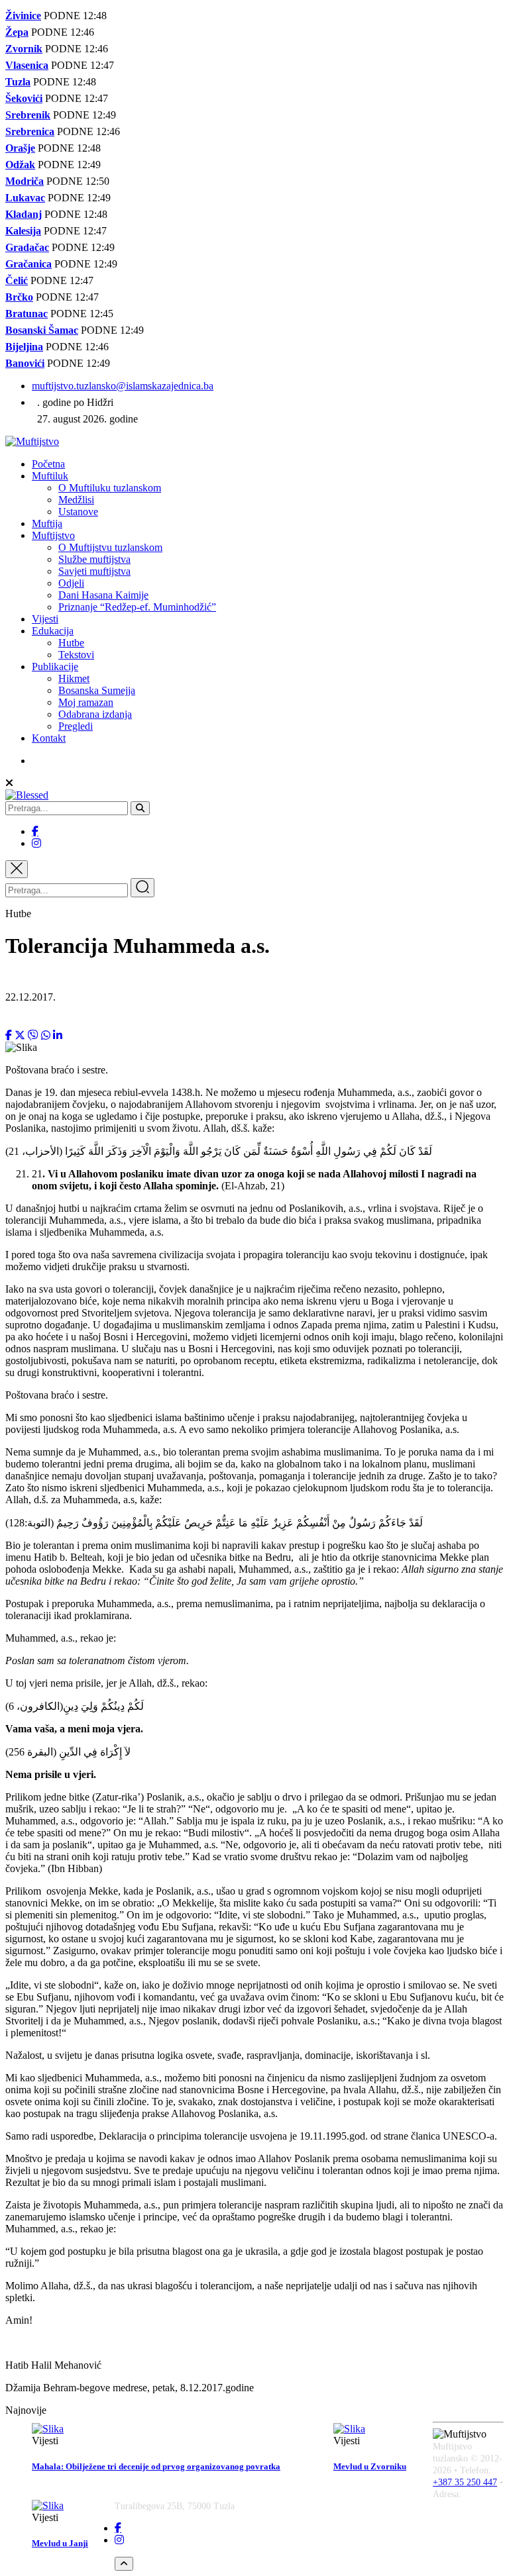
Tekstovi (76, 655)
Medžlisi (76, 500)
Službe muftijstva (94, 559)
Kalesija (23, 231)
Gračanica (28, 264)
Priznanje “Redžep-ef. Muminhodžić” (137, 607)
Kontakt (49, 738)
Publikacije (55, 667)
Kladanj (24, 214)
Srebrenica (30, 131)
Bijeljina (24, 347)
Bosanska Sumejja (97, 690)
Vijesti (45, 619)
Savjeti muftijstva (94, 571)
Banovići (25, 363)
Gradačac (27, 247)
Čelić (17, 280)
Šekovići (24, 98)
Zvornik (24, 49)
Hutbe (71, 643)
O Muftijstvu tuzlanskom (110, 547)
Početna (48, 464)
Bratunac (27, 314)
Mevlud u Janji (60, 2543)
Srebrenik (28, 115)
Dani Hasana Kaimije (103, 595)
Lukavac (25, 198)
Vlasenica (27, 65)
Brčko (19, 297)
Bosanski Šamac (42, 330)
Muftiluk (50, 476)
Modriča (25, 181)
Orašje (20, 148)
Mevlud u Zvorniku (370, 2466)
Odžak (20, 165)
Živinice (23, 16)
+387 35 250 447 (465, 2482)
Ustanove (78, 512)
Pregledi (76, 726)
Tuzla (18, 82)
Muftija (47, 523)
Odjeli (71, 583)
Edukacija (53, 631)
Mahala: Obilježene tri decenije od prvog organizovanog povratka (156, 2466)
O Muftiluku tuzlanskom (110, 488)
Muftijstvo (53, 535)
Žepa (17, 32)
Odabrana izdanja (95, 714)
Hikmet (74, 678)
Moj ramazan (86, 702)
